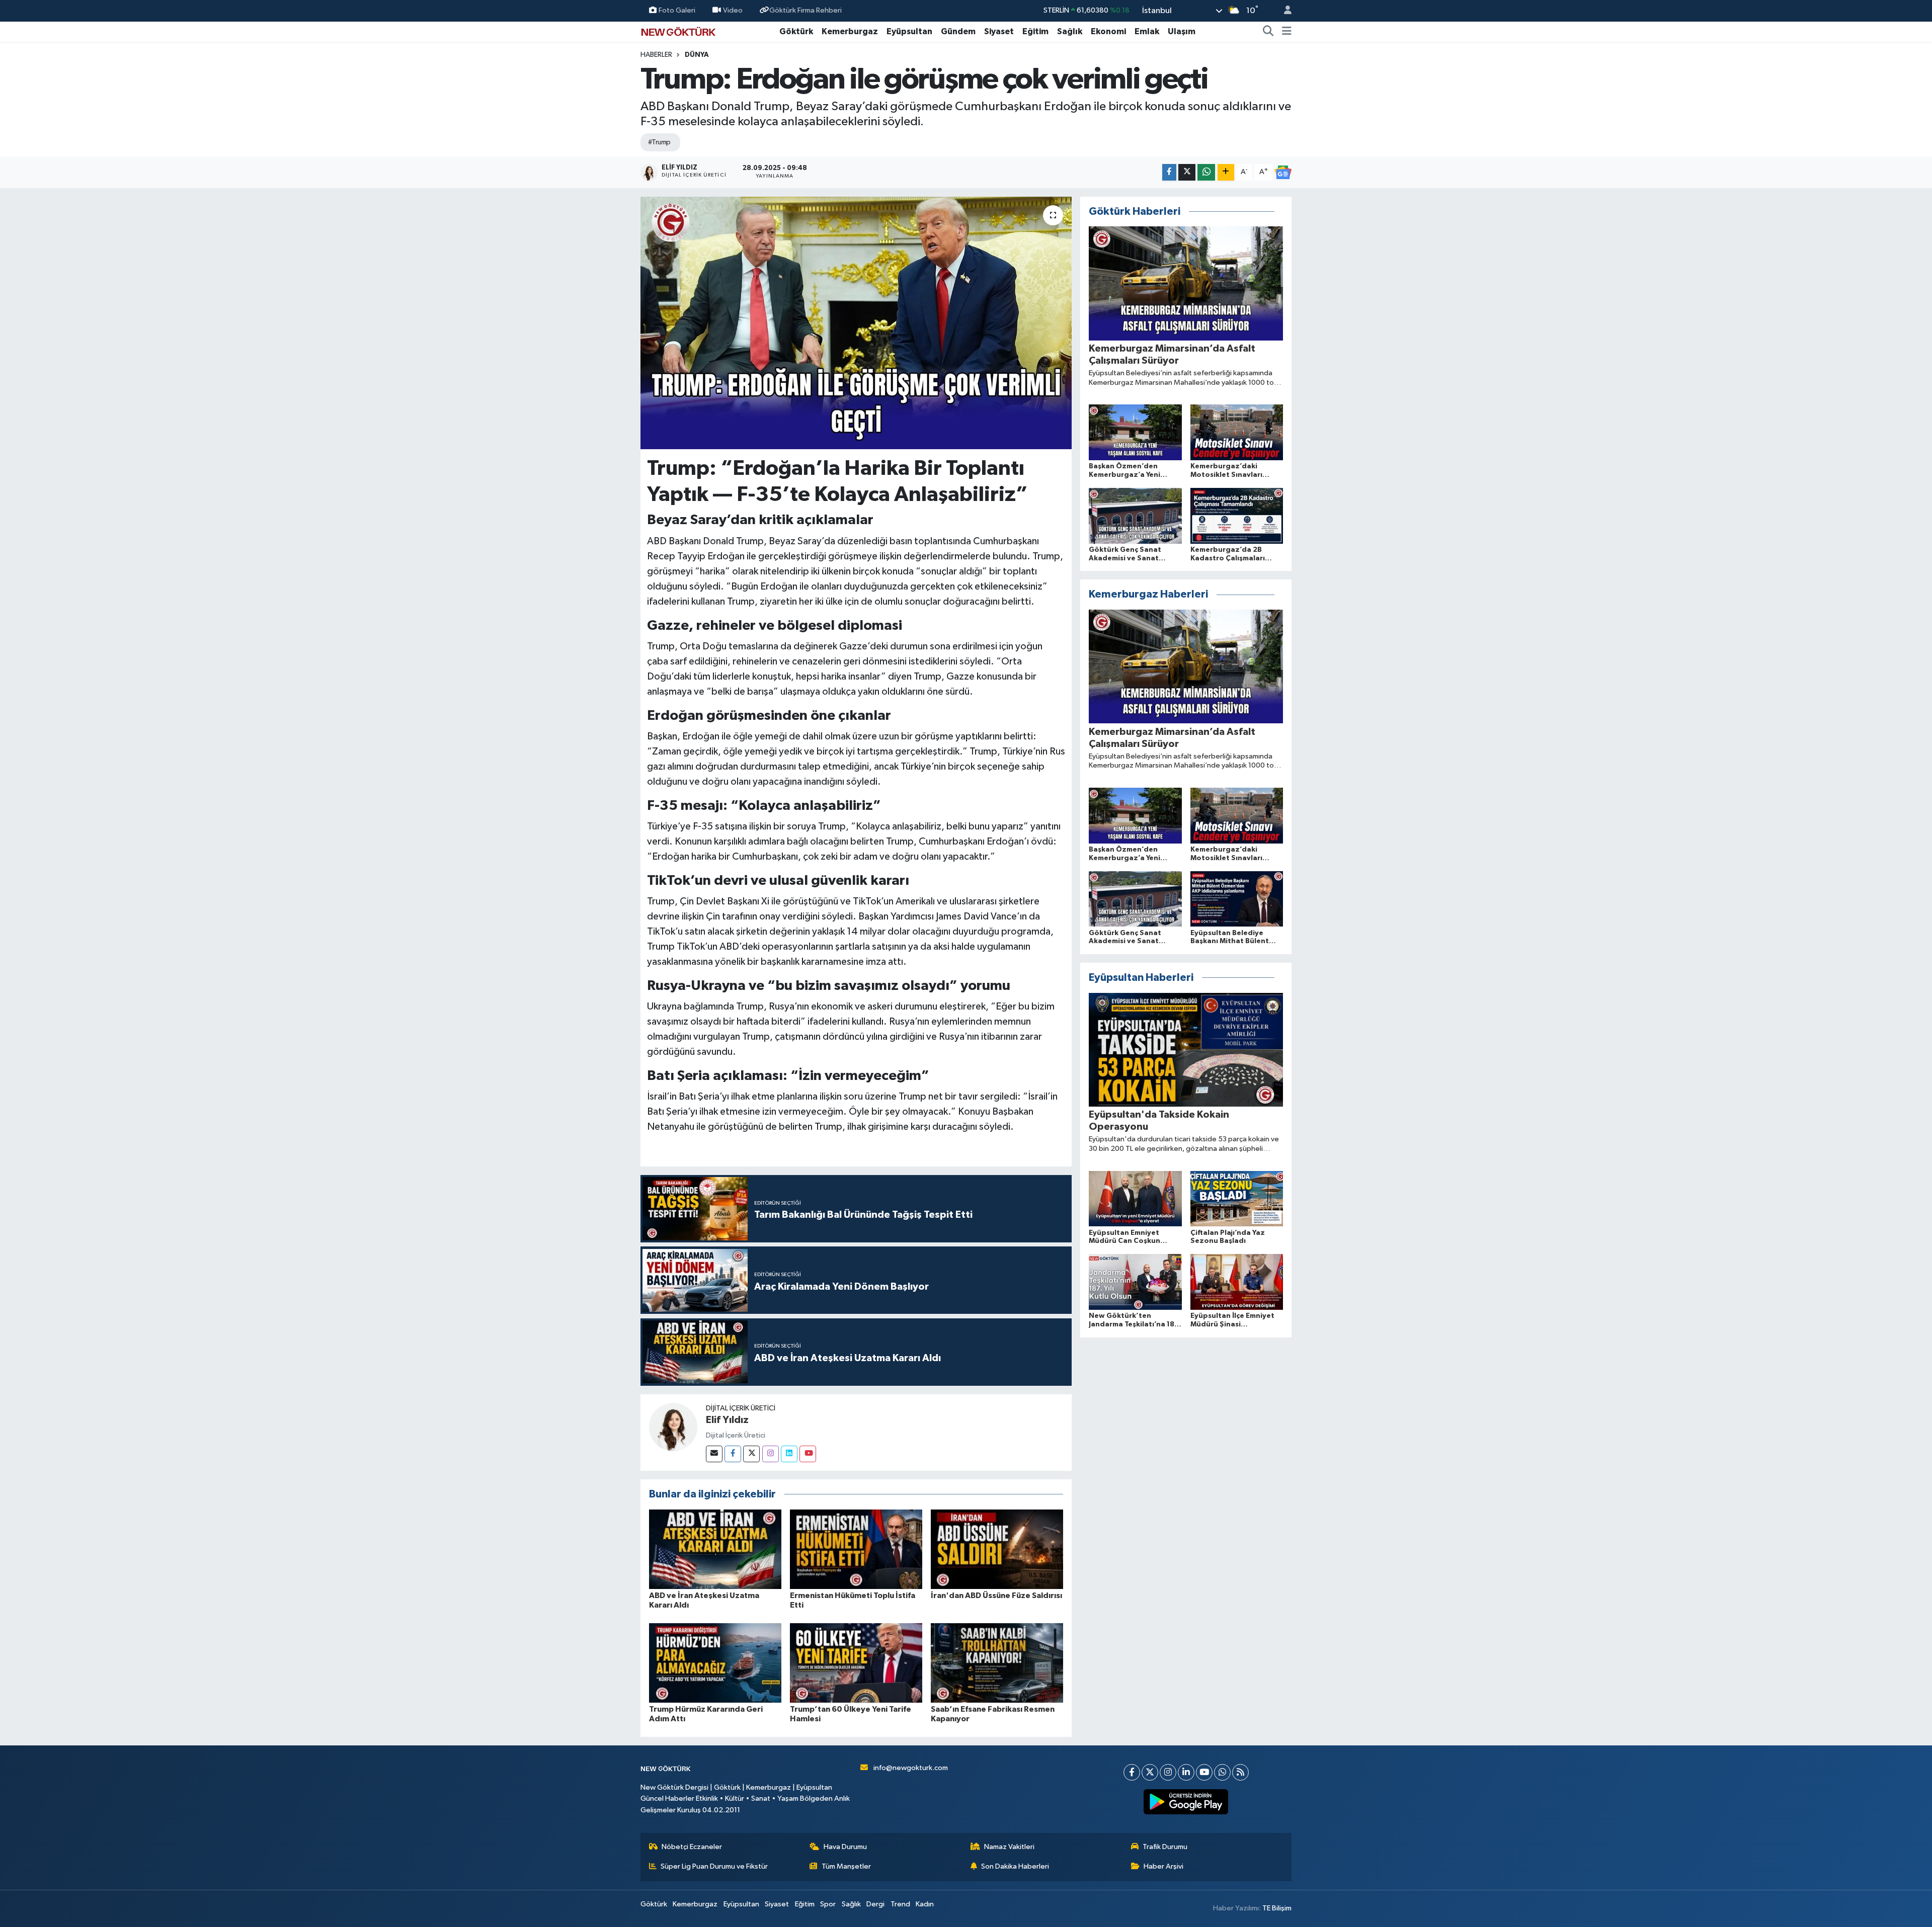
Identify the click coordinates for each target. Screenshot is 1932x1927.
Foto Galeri (677, 10)
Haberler (656, 55)
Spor (828, 1904)
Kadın (925, 1904)
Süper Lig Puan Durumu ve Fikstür (714, 1866)
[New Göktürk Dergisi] (678, 31)
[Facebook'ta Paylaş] (1169, 172)
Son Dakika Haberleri (1015, 1866)
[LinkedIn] (1186, 1772)
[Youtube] (808, 1454)
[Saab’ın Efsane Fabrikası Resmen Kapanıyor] (997, 1663)
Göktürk (796, 31)
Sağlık (1070, 31)
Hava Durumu (845, 1847)
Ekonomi (1108, 31)
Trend (900, 1904)
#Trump (659, 142)
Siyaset (999, 31)
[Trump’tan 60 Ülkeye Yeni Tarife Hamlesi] (856, 1663)
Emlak (1147, 31)
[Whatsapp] (1222, 1772)
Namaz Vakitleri (1009, 1847)
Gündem (958, 31)
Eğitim (1035, 31)
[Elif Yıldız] (673, 1427)
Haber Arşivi (1163, 1866)
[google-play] (1186, 1802)
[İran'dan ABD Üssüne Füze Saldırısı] (997, 1549)
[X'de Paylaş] (1187, 172)
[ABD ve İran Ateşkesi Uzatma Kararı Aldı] (715, 1549)
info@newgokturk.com (911, 1768)
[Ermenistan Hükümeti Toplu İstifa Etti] (856, 1549)
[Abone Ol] (1283, 173)
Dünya (697, 55)
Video (733, 10)
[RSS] (1240, 1772)
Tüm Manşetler (846, 1866)
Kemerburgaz (850, 31)
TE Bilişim (1277, 1908)
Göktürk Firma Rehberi (806, 10)
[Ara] (1268, 32)
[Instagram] (771, 1454)
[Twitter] (751, 1454)
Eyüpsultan (909, 31)
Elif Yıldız (727, 1420)
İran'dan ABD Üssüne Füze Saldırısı (996, 1596)
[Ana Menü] (1287, 32)
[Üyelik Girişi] (1283, 11)
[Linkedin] (789, 1454)
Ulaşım (1182, 31)
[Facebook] (733, 1454)
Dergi (875, 1904)
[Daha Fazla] (1226, 172)
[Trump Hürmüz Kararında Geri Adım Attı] (715, 1663)
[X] (1150, 1772)
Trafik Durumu (1165, 1847)
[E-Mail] (714, 1454)
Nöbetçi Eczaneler (692, 1847)
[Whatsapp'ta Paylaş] (1206, 172)
